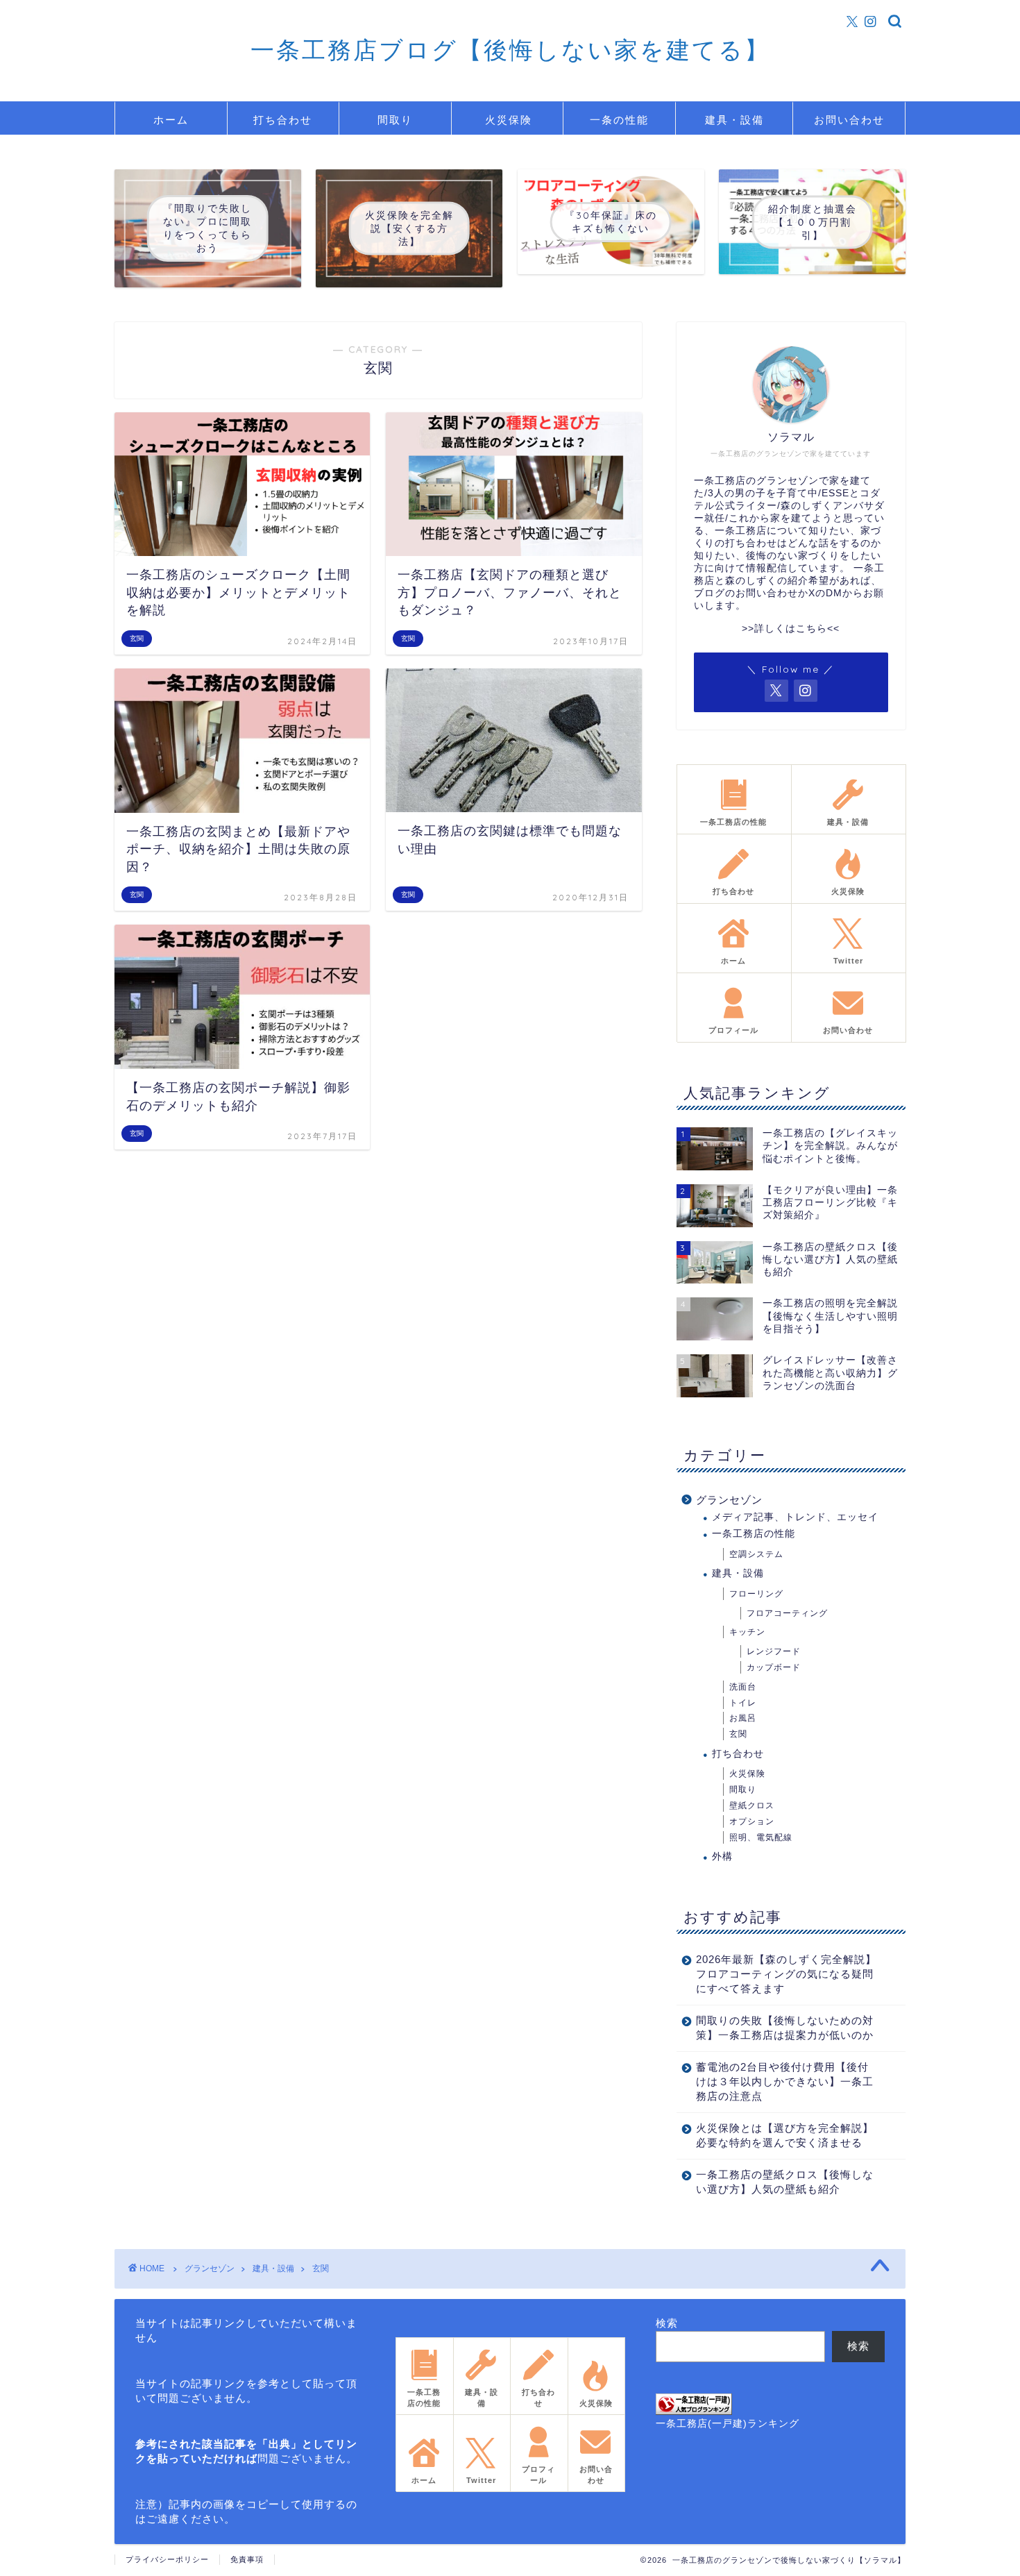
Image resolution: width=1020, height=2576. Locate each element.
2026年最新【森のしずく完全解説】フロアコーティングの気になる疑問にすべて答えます (786, 1974)
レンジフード (774, 1651)
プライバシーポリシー (167, 2559)
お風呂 (743, 1718)
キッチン (747, 1632)
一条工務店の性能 (754, 1534)
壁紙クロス (752, 1805)
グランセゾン (729, 1500)
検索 (667, 2323)
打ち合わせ (283, 120)
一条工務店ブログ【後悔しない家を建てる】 (510, 50)
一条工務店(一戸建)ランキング (728, 2424)
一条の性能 (619, 120)
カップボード (774, 1667)
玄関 (738, 1734)
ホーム (171, 120)
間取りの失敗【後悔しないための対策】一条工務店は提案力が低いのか (785, 2028)
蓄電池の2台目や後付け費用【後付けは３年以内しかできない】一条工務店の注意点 (785, 2081)
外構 (722, 1857)
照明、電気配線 (761, 1837)
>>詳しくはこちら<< (791, 629)
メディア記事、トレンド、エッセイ (795, 1517)
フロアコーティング (787, 1613)
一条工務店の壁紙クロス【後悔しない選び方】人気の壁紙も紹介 (785, 2182)
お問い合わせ (849, 120)
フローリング (756, 1594)
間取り (395, 120)
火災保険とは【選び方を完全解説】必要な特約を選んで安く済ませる (785, 2135)
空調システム (756, 1554)
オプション (752, 1821)
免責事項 (247, 2559)
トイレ (743, 1703)
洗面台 (743, 1687)
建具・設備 (734, 120)
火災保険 (509, 120)
